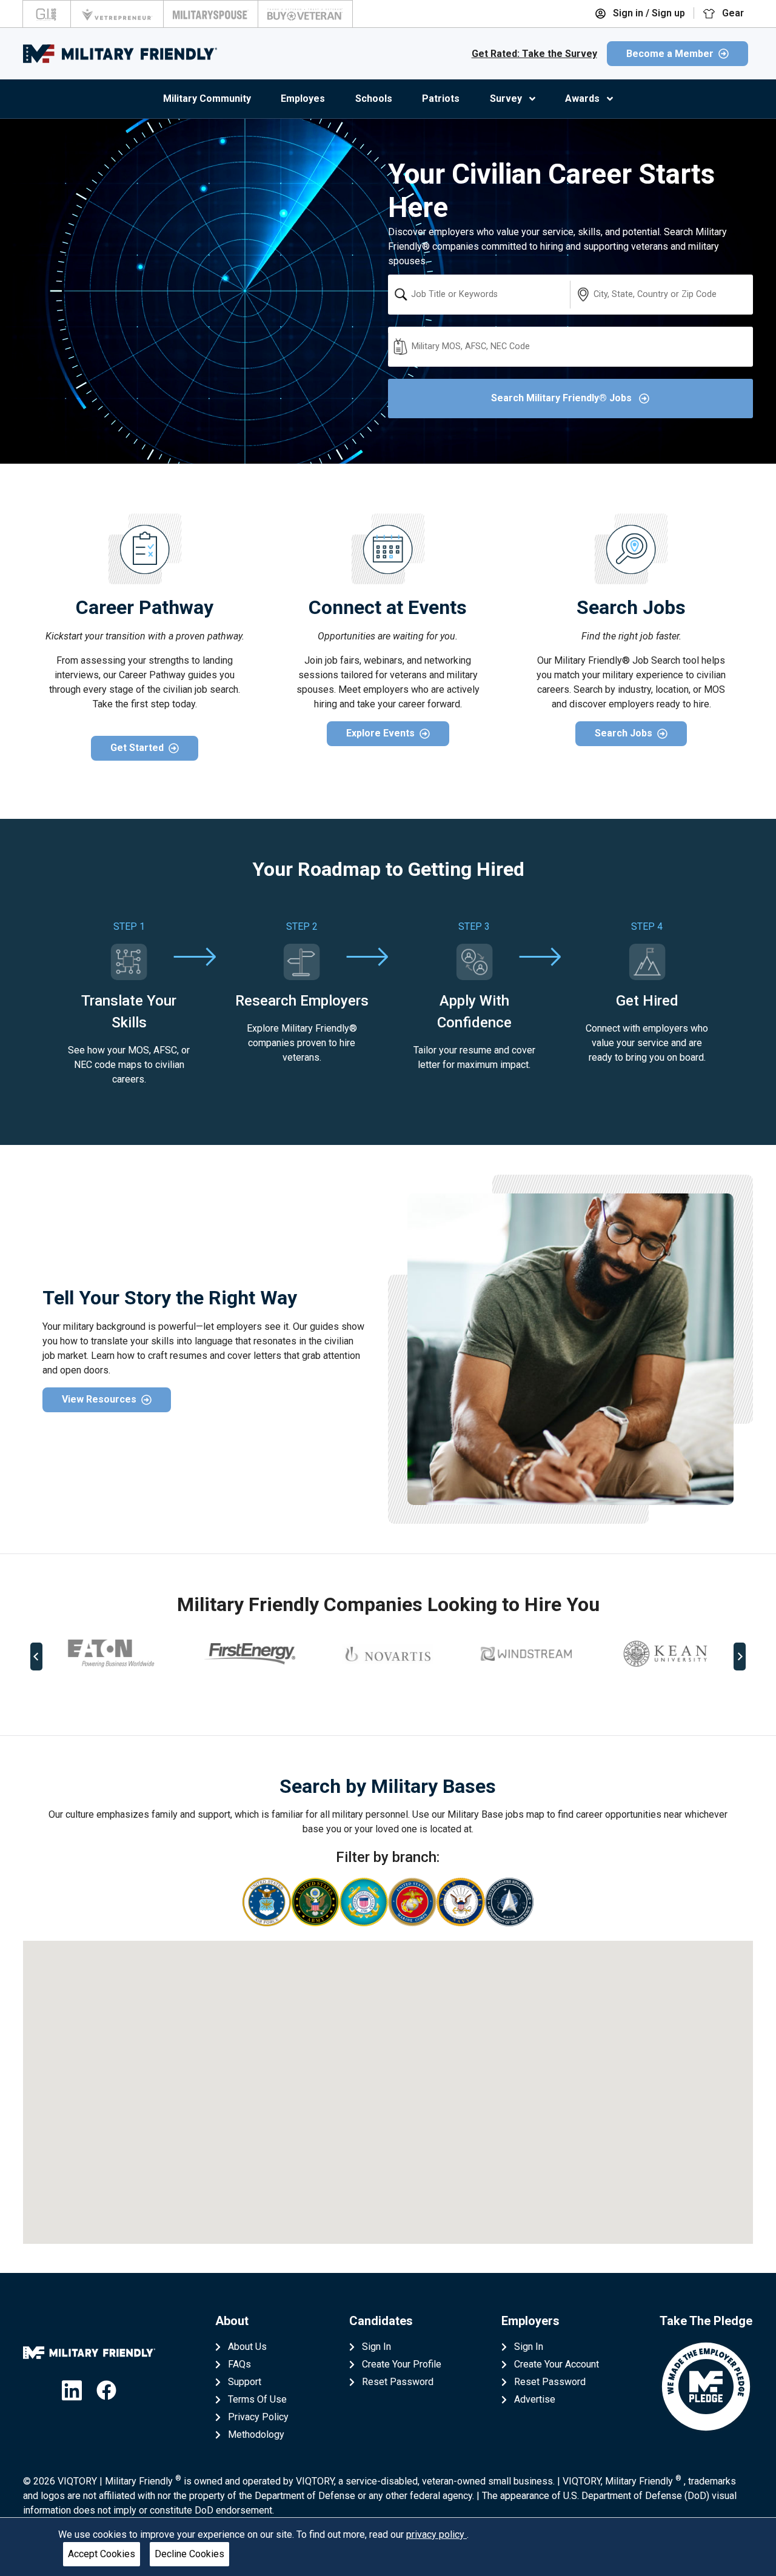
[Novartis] (250, 1653)
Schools (374, 98)
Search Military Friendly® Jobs (563, 398)
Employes (303, 98)
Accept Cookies (102, 2554)
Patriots (441, 98)
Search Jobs (624, 733)
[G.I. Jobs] (47, 14)
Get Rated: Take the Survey (534, 54)
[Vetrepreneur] (117, 14)
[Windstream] (389, 1654)
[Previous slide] (36, 1657)
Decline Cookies (189, 2554)
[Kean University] (527, 1654)
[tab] (380, 1697)
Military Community (207, 98)
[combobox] (479, 295)
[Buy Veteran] (305, 14)
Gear (732, 13)
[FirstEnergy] (112, 1654)
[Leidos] (664, 1654)
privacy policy (436, 2534)
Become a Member (670, 54)
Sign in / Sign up (648, 13)
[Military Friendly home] (120, 54)
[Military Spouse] (211, 14)
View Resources (99, 1399)
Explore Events (380, 733)
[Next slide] (740, 1657)
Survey (506, 98)
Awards (582, 98)
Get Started (137, 748)
